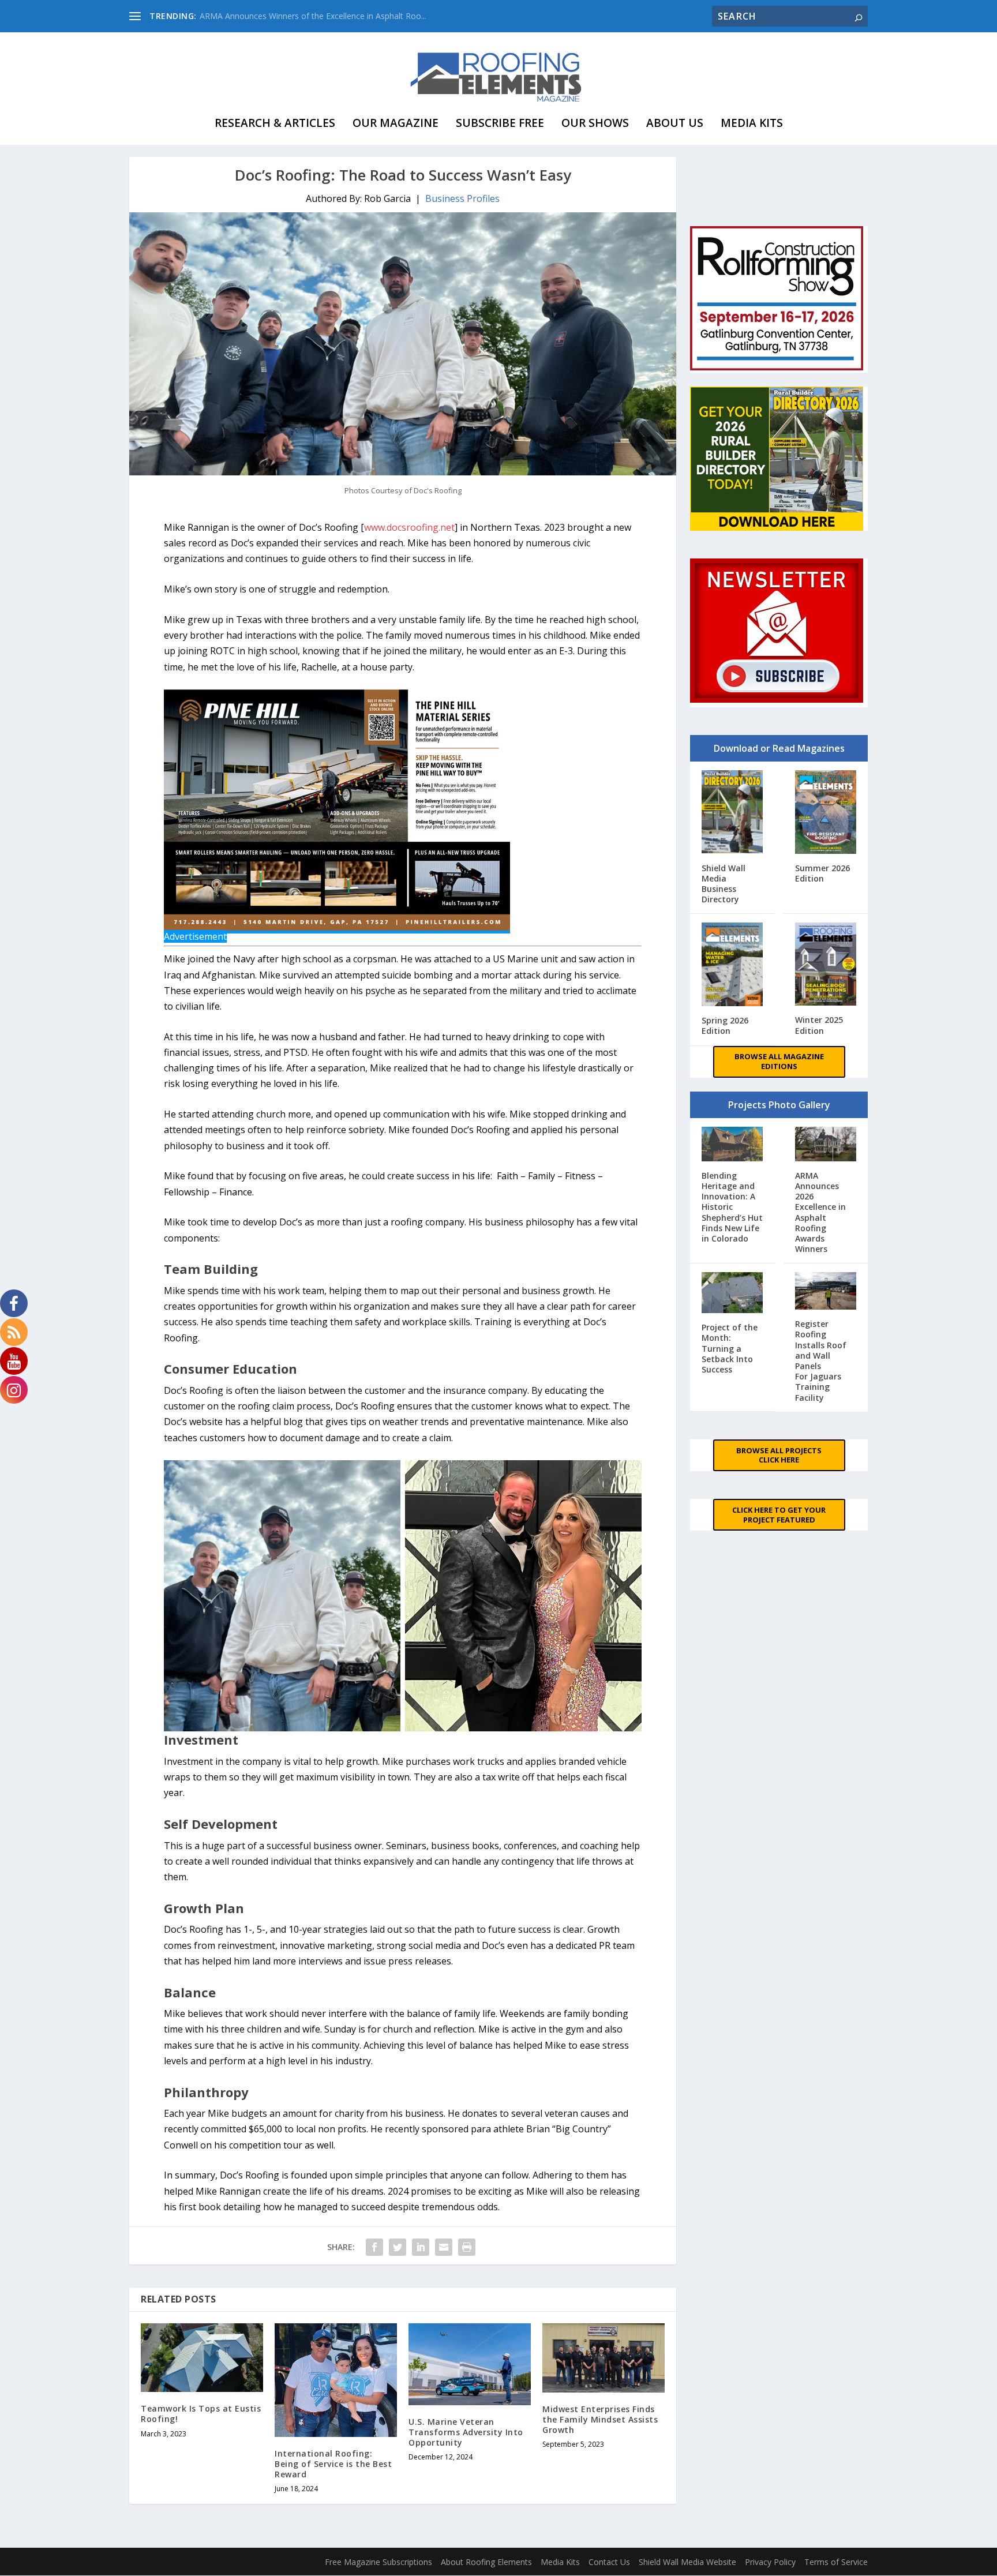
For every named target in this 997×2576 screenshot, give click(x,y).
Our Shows (595, 123)
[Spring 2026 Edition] (732, 965)
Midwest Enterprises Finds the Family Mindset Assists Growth (600, 2419)
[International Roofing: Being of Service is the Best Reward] (336, 2380)
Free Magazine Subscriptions (378, 2562)
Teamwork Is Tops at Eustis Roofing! (201, 2414)
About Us (675, 123)
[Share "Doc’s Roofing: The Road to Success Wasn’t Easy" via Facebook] (374, 2247)
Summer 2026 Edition (822, 873)
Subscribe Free (500, 123)
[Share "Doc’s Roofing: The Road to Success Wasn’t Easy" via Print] (467, 2247)
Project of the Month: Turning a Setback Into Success (730, 1348)
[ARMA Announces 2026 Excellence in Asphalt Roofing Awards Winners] (826, 1145)
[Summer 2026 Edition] (826, 813)
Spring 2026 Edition (725, 1025)
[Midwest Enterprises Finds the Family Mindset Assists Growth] (604, 2358)
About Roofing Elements (486, 2562)
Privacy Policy (770, 2562)
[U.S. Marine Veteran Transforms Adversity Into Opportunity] (470, 2364)
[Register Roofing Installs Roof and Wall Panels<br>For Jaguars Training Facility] (826, 1292)
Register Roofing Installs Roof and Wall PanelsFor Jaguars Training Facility (821, 1360)
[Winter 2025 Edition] (826, 965)
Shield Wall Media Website (687, 2562)
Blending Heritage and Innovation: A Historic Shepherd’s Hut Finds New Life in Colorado (732, 1207)
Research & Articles (275, 123)
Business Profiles (462, 198)
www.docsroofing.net (409, 527)
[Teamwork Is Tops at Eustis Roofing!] (202, 2358)
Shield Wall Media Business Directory (724, 884)
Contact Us (609, 2562)
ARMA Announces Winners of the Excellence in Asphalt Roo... (313, 16)
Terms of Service (836, 2562)
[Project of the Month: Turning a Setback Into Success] (732, 1294)
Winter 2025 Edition (819, 1025)
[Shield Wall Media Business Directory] (732, 813)
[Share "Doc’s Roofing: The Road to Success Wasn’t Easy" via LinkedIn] (421, 2247)
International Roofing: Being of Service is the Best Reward (333, 2464)
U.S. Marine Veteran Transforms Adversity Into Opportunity (466, 2432)
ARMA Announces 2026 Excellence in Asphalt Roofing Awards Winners (820, 1212)
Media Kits (752, 123)
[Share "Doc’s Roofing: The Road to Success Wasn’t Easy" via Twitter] (398, 2247)
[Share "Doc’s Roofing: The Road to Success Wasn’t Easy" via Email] (444, 2247)
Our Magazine (396, 123)
